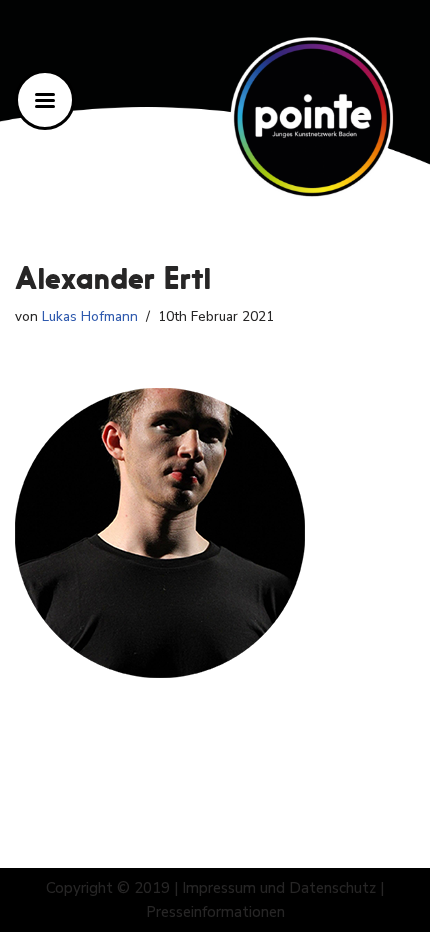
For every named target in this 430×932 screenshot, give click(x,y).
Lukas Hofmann (90, 316)
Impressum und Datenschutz (279, 888)
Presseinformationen (215, 912)
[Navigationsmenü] (45, 100)
